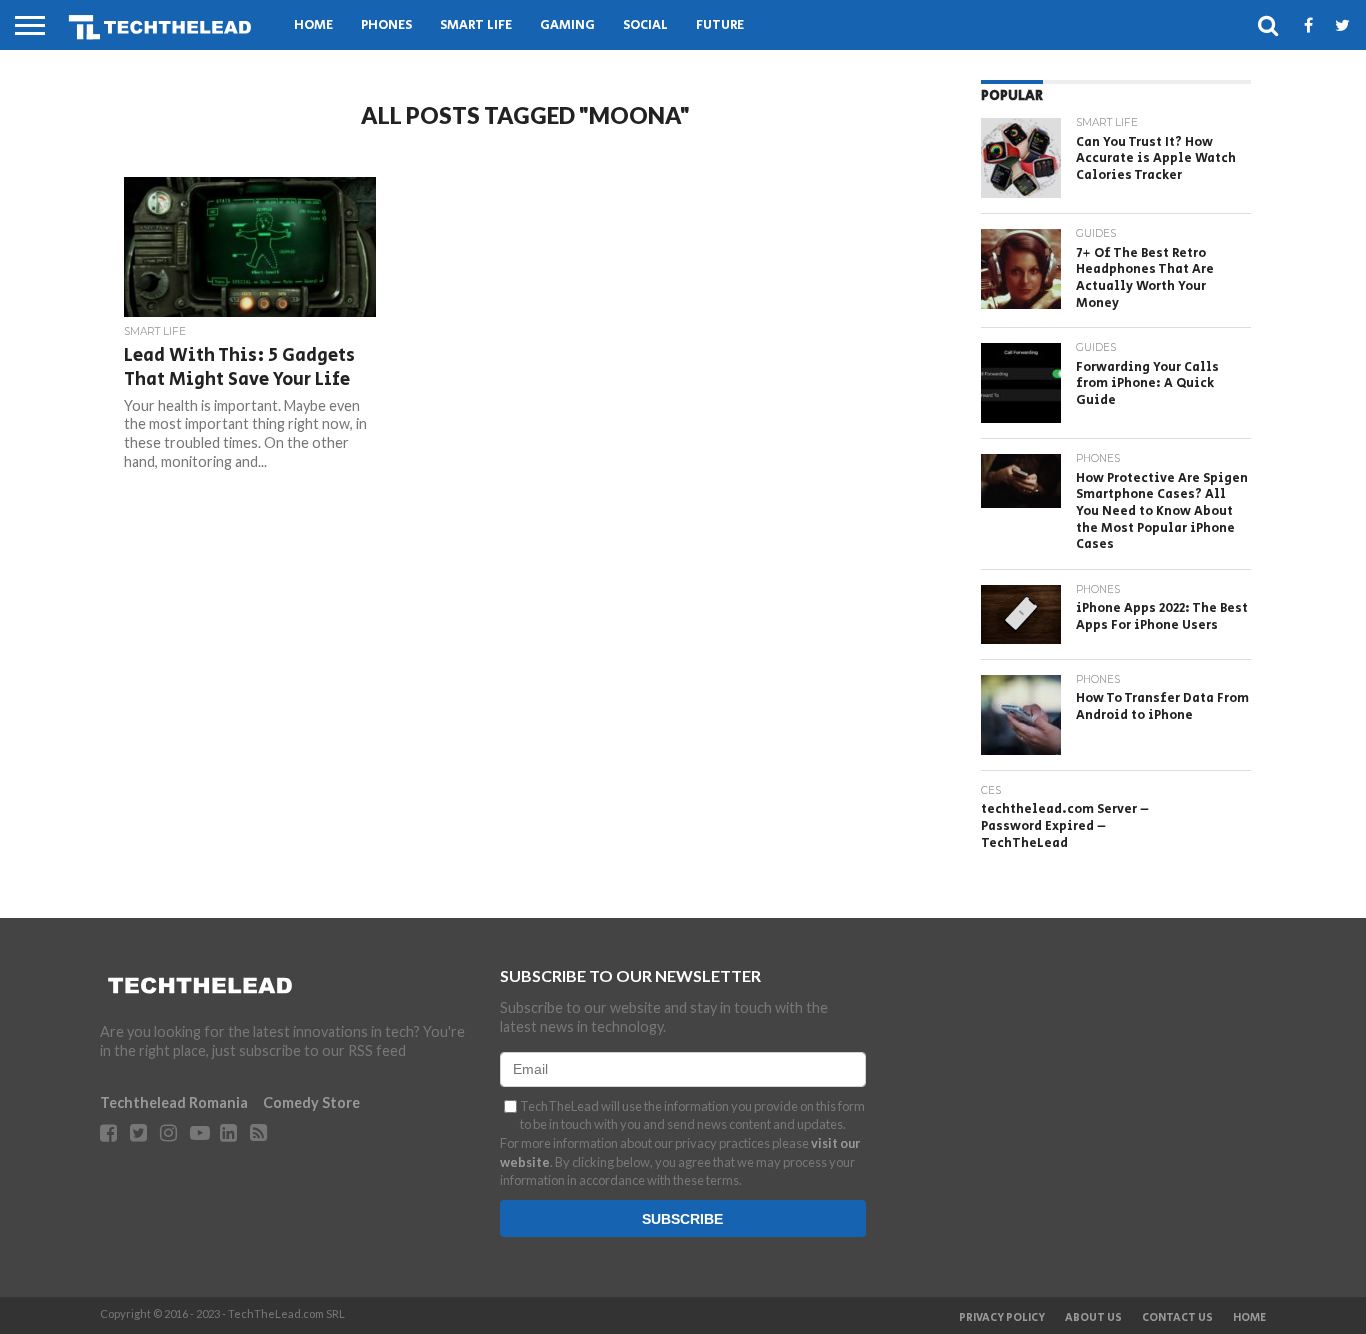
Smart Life (476, 25)
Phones (386, 25)
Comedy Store (311, 1102)
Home (313, 25)
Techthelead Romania (174, 1102)
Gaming (567, 25)
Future (720, 25)
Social (645, 25)
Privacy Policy (1002, 1318)
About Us (1093, 1318)
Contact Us (1177, 1318)
